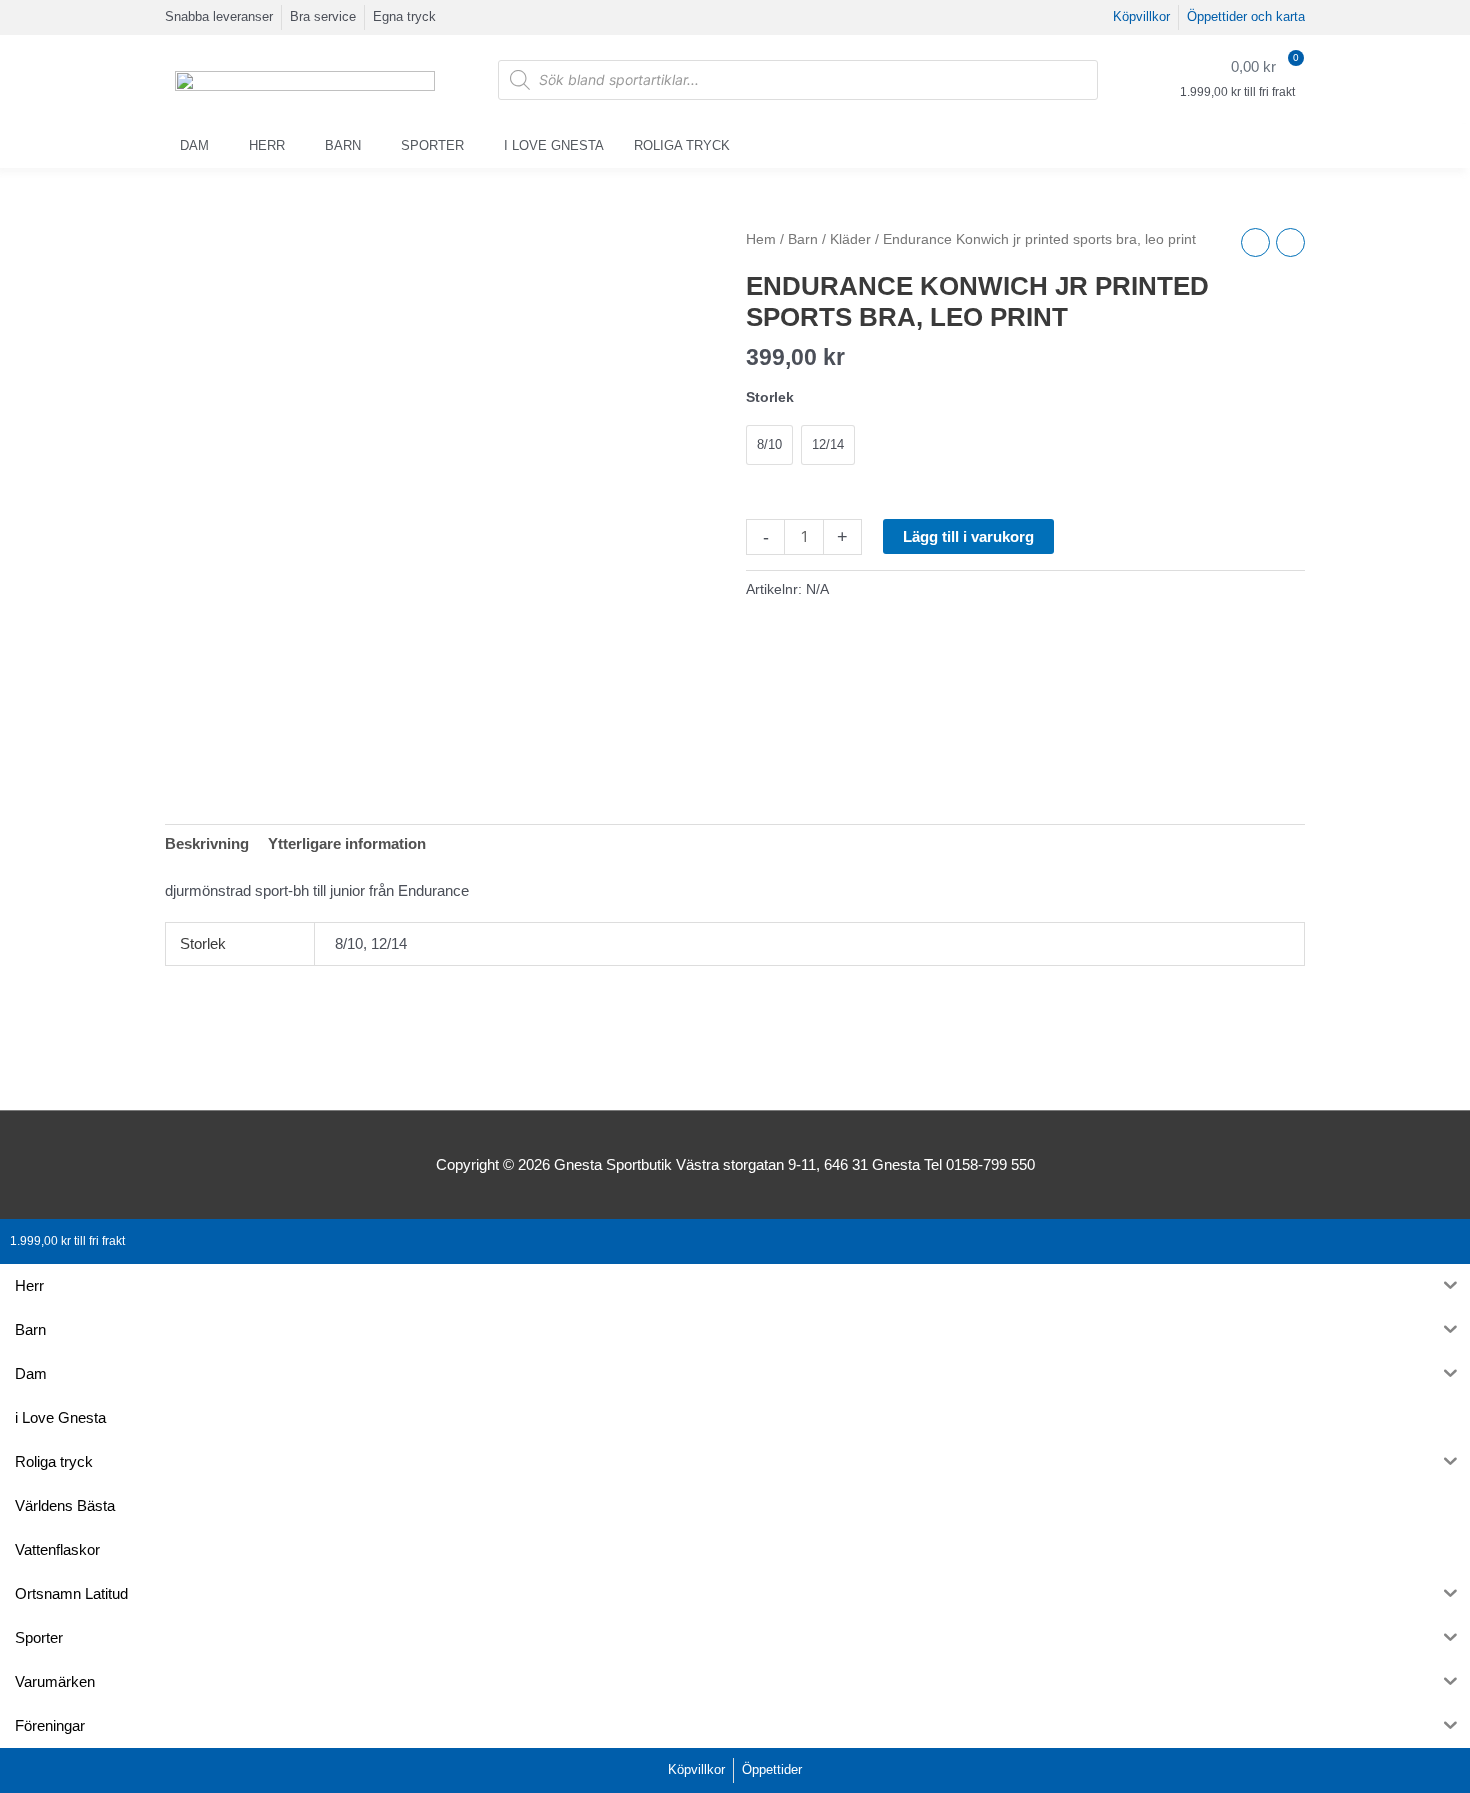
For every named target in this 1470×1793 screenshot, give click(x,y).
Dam (194, 145)
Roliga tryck (682, 145)
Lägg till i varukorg (968, 536)
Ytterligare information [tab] (347, 843)
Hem (761, 239)
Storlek (770, 397)
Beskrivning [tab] (207, 843)
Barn (343, 145)
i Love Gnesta (554, 145)
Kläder (850, 239)
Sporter (432, 145)
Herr (267, 145)
